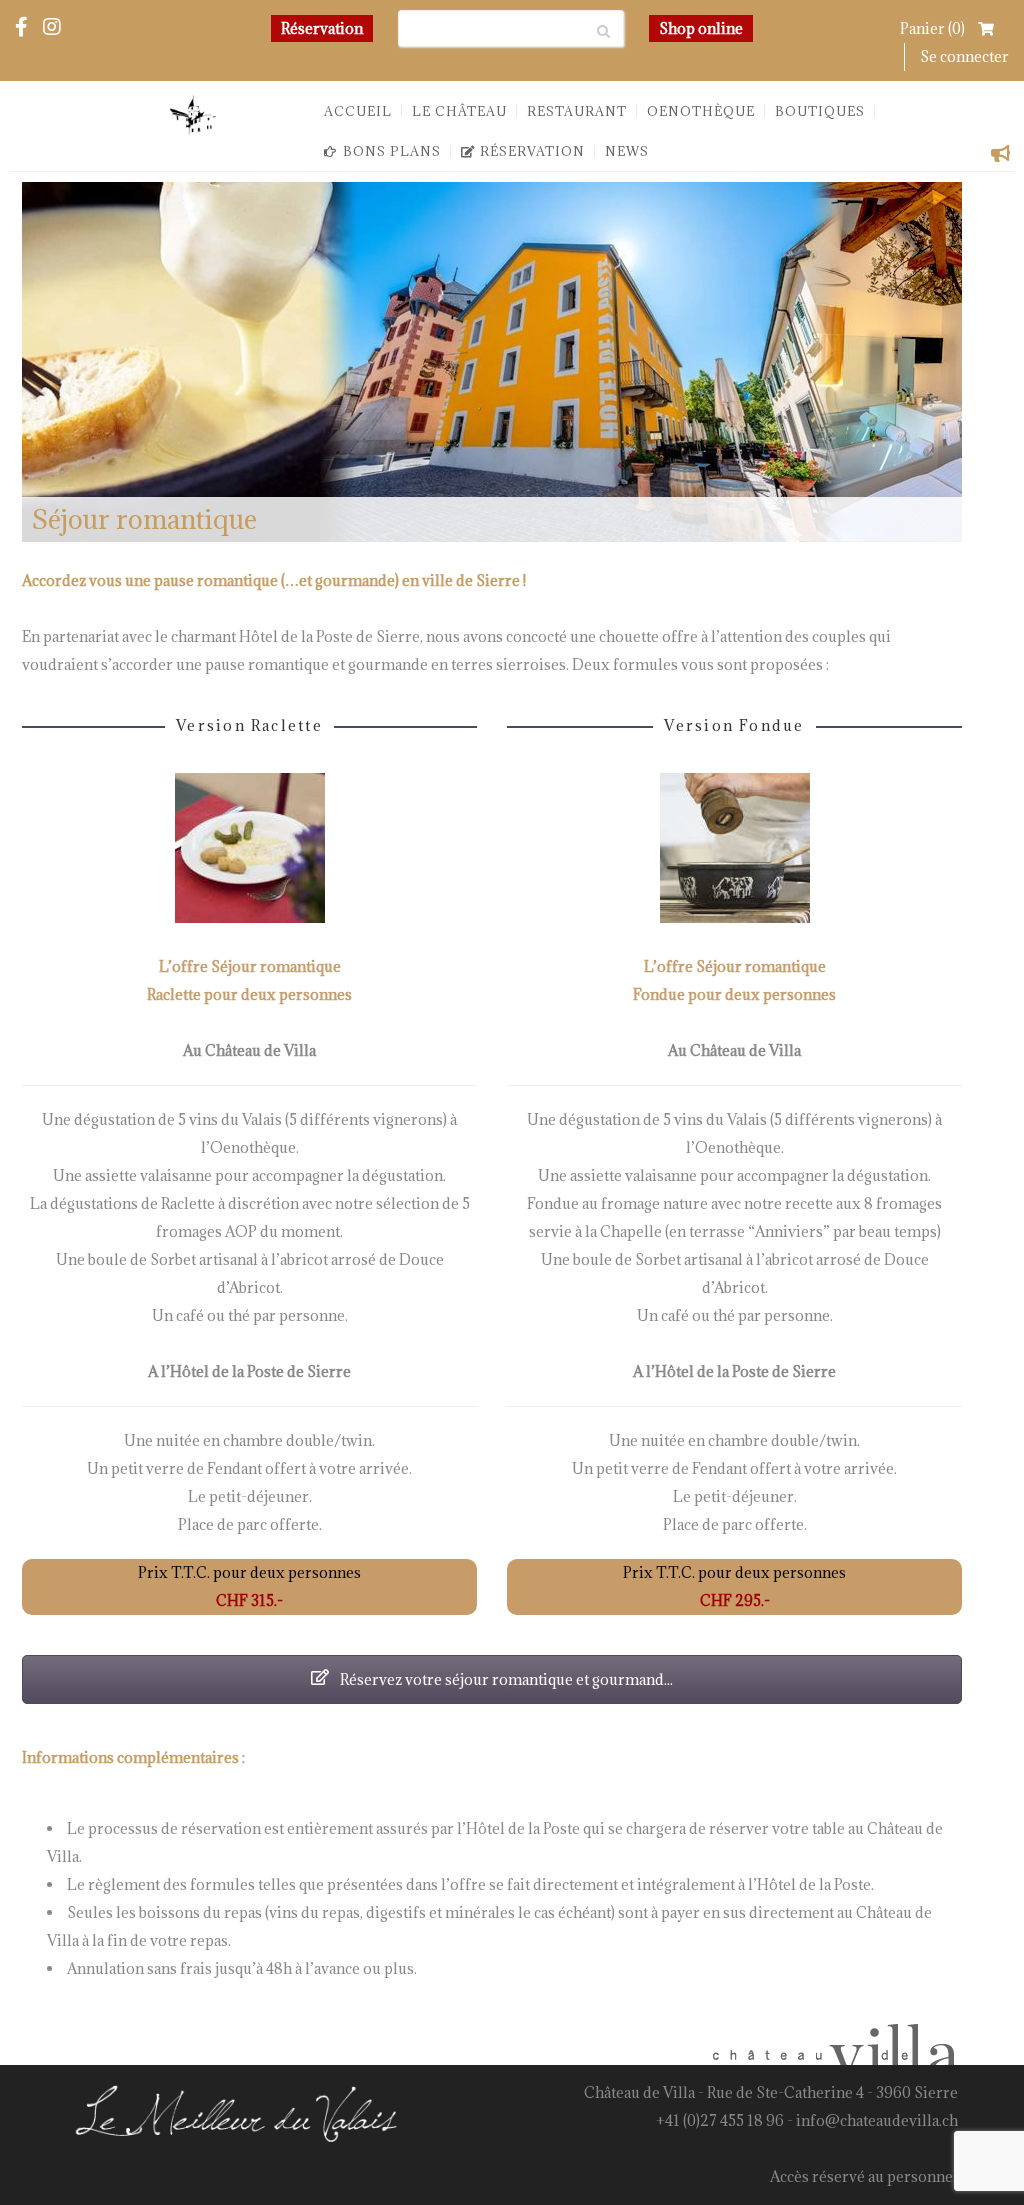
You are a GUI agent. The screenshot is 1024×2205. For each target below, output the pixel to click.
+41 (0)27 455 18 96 (720, 2120)
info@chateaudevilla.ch (877, 2120)
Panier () (934, 28)
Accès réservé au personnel (864, 2176)
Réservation (322, 28)
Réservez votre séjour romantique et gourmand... (505, 1679)
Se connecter (964, 56)
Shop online (701, 28)
